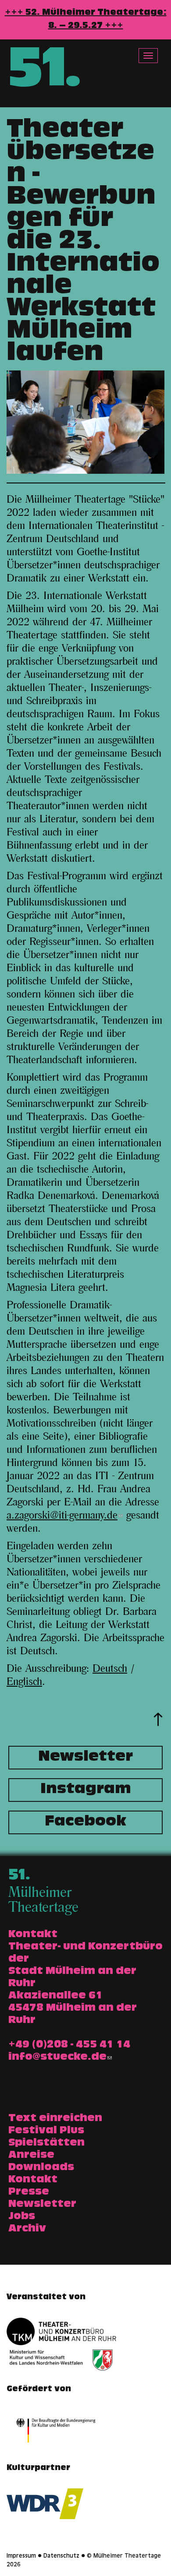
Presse (29, 2192)
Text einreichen (55, 2119)
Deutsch (110, 1669)
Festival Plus (46, 2131)
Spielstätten (46, 2143)
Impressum (21, 2556)
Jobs (22, 2217)
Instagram (86, 1790)
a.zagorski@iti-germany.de (62, 1515)
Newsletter (85, 1758)
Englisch (24, 1682)
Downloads (41, 2168)
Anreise (31, 2156)
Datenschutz (61, 2556)
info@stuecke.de (57, 2058)
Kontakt (33, 2180)
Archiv (27, 2229)
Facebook (85, 1822)
